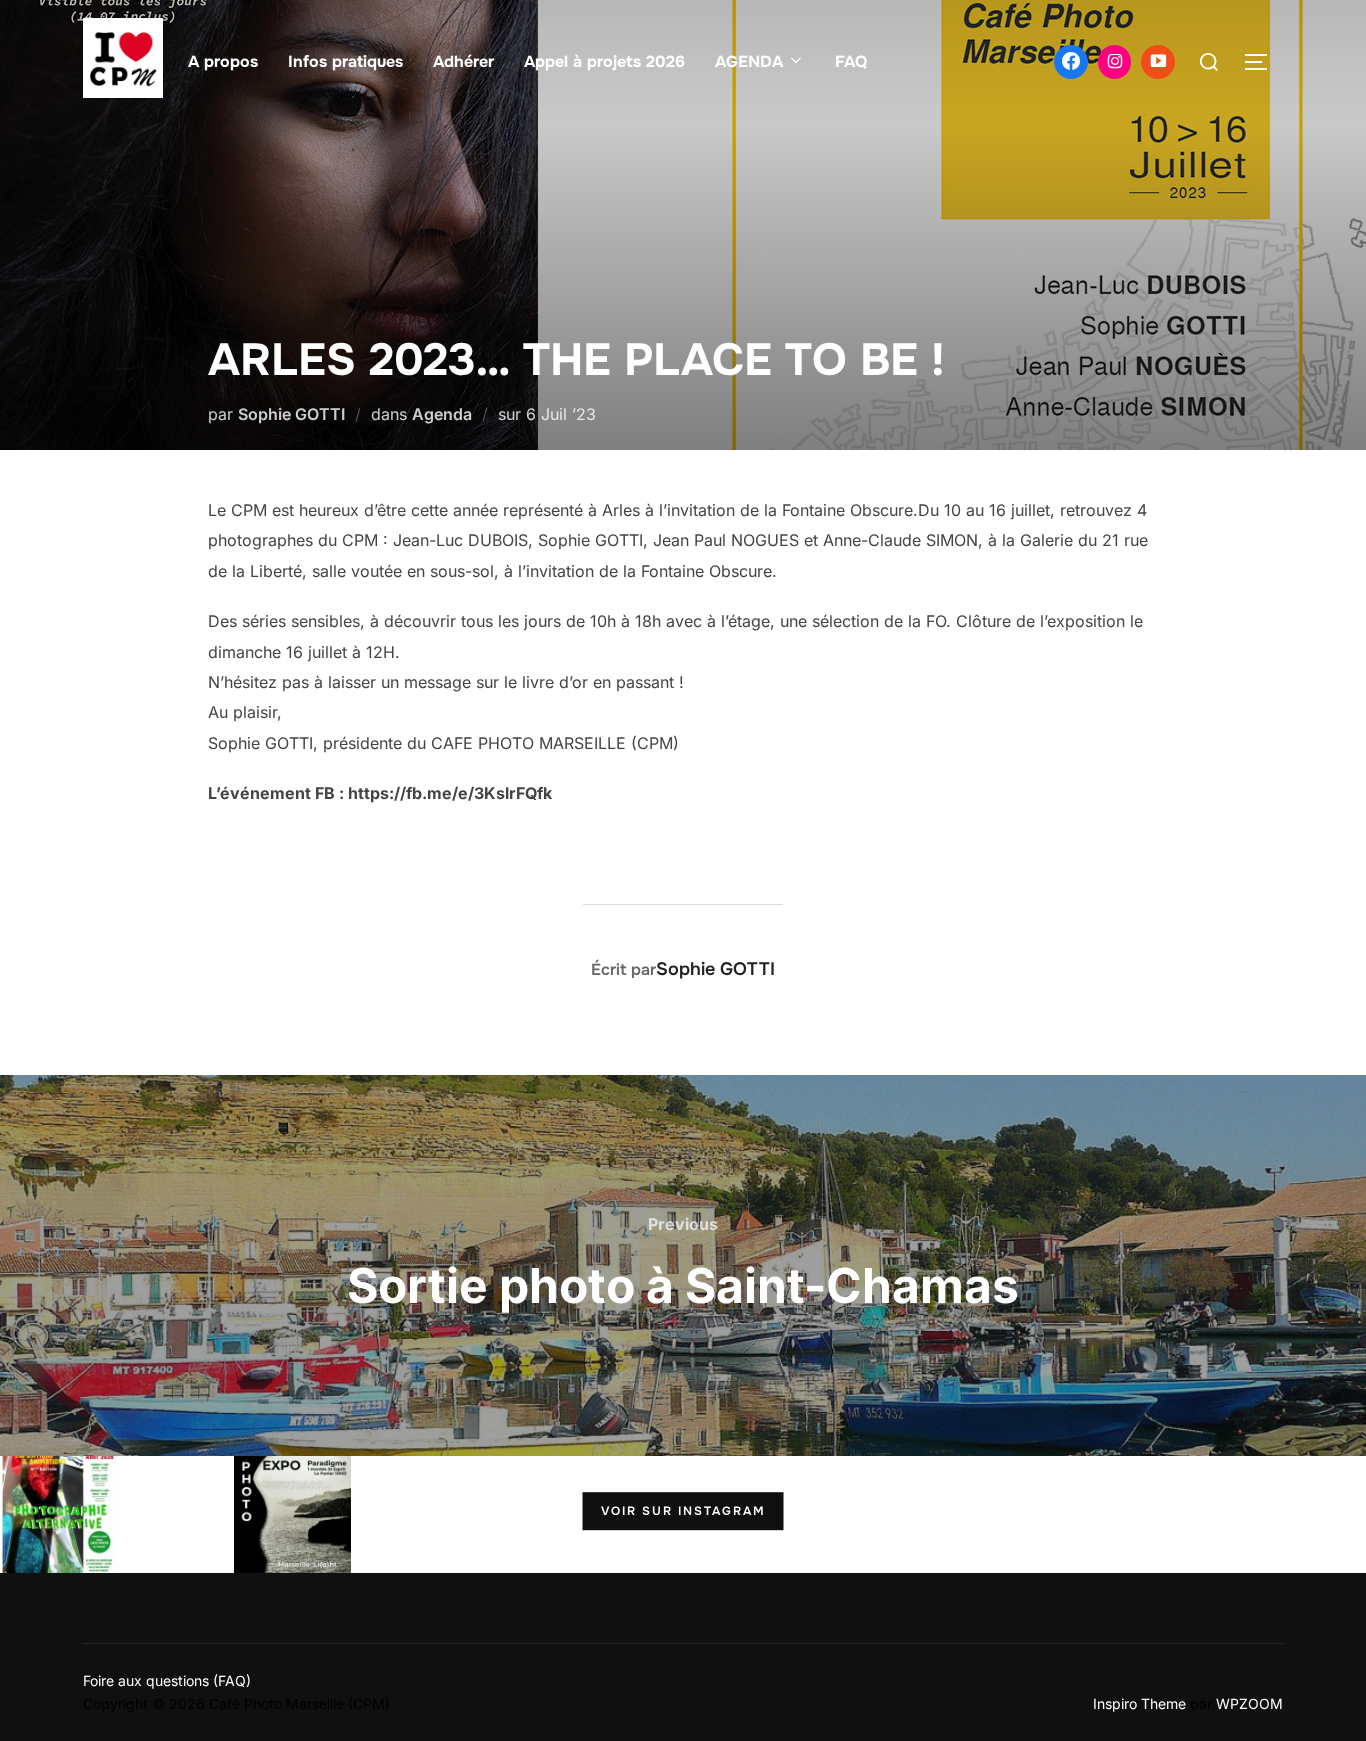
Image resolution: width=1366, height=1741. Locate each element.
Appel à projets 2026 (604, 61)
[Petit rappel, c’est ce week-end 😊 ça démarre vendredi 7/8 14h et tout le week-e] (58, 1514)
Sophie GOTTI (291, 414)
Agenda (442, 414)
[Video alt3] (1158, 62)
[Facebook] (1071, 62)
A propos (223, 61)
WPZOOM (1249, 1703)
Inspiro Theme (1139, 1703)
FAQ (851, 61)
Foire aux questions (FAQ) (167, 1680)
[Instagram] (1115, 62)
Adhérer (463, 61)
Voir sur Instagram (683, 1512)
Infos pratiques (345, 61)
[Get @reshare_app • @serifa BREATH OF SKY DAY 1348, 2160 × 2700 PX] (1111, 1514)
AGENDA (749, 61)
